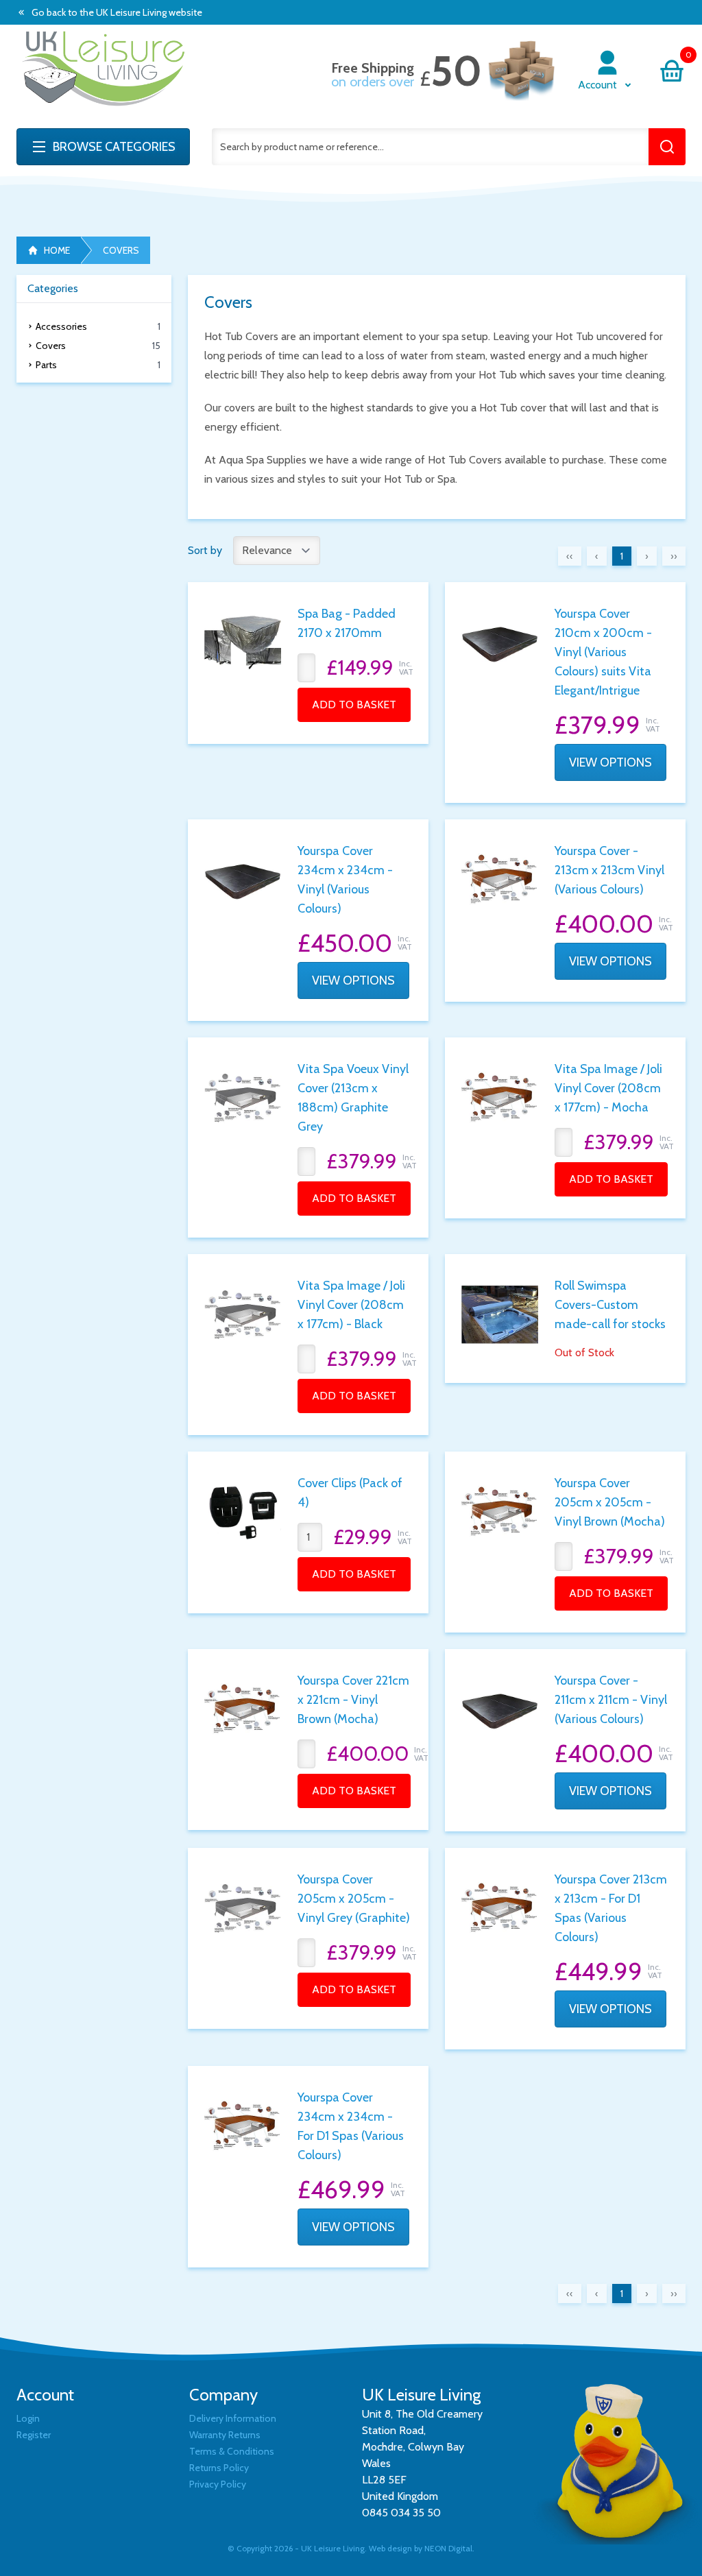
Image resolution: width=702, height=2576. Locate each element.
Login (28, 2418)
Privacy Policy (218, 2484)
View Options (610, 762)
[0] (672, 71)
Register (34, 2435)
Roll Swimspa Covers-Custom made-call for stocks (610, 1305)
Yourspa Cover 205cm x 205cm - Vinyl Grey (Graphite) (354, 1899)
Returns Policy (219, 2468)
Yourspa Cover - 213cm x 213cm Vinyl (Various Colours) (609, 870)
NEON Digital (448, 2548)
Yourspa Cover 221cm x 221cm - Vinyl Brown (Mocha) (353, 1700)
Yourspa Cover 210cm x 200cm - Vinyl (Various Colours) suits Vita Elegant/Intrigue (603, 652)
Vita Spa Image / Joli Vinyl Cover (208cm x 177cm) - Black (351, 1305)
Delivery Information (233, 2418)
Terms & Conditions (232, 2451)
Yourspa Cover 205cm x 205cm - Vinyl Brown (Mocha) (610, 1502)
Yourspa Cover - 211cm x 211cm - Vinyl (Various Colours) (611, 1700)
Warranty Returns (225, 2435)
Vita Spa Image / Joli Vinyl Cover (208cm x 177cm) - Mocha (608, 1088)
